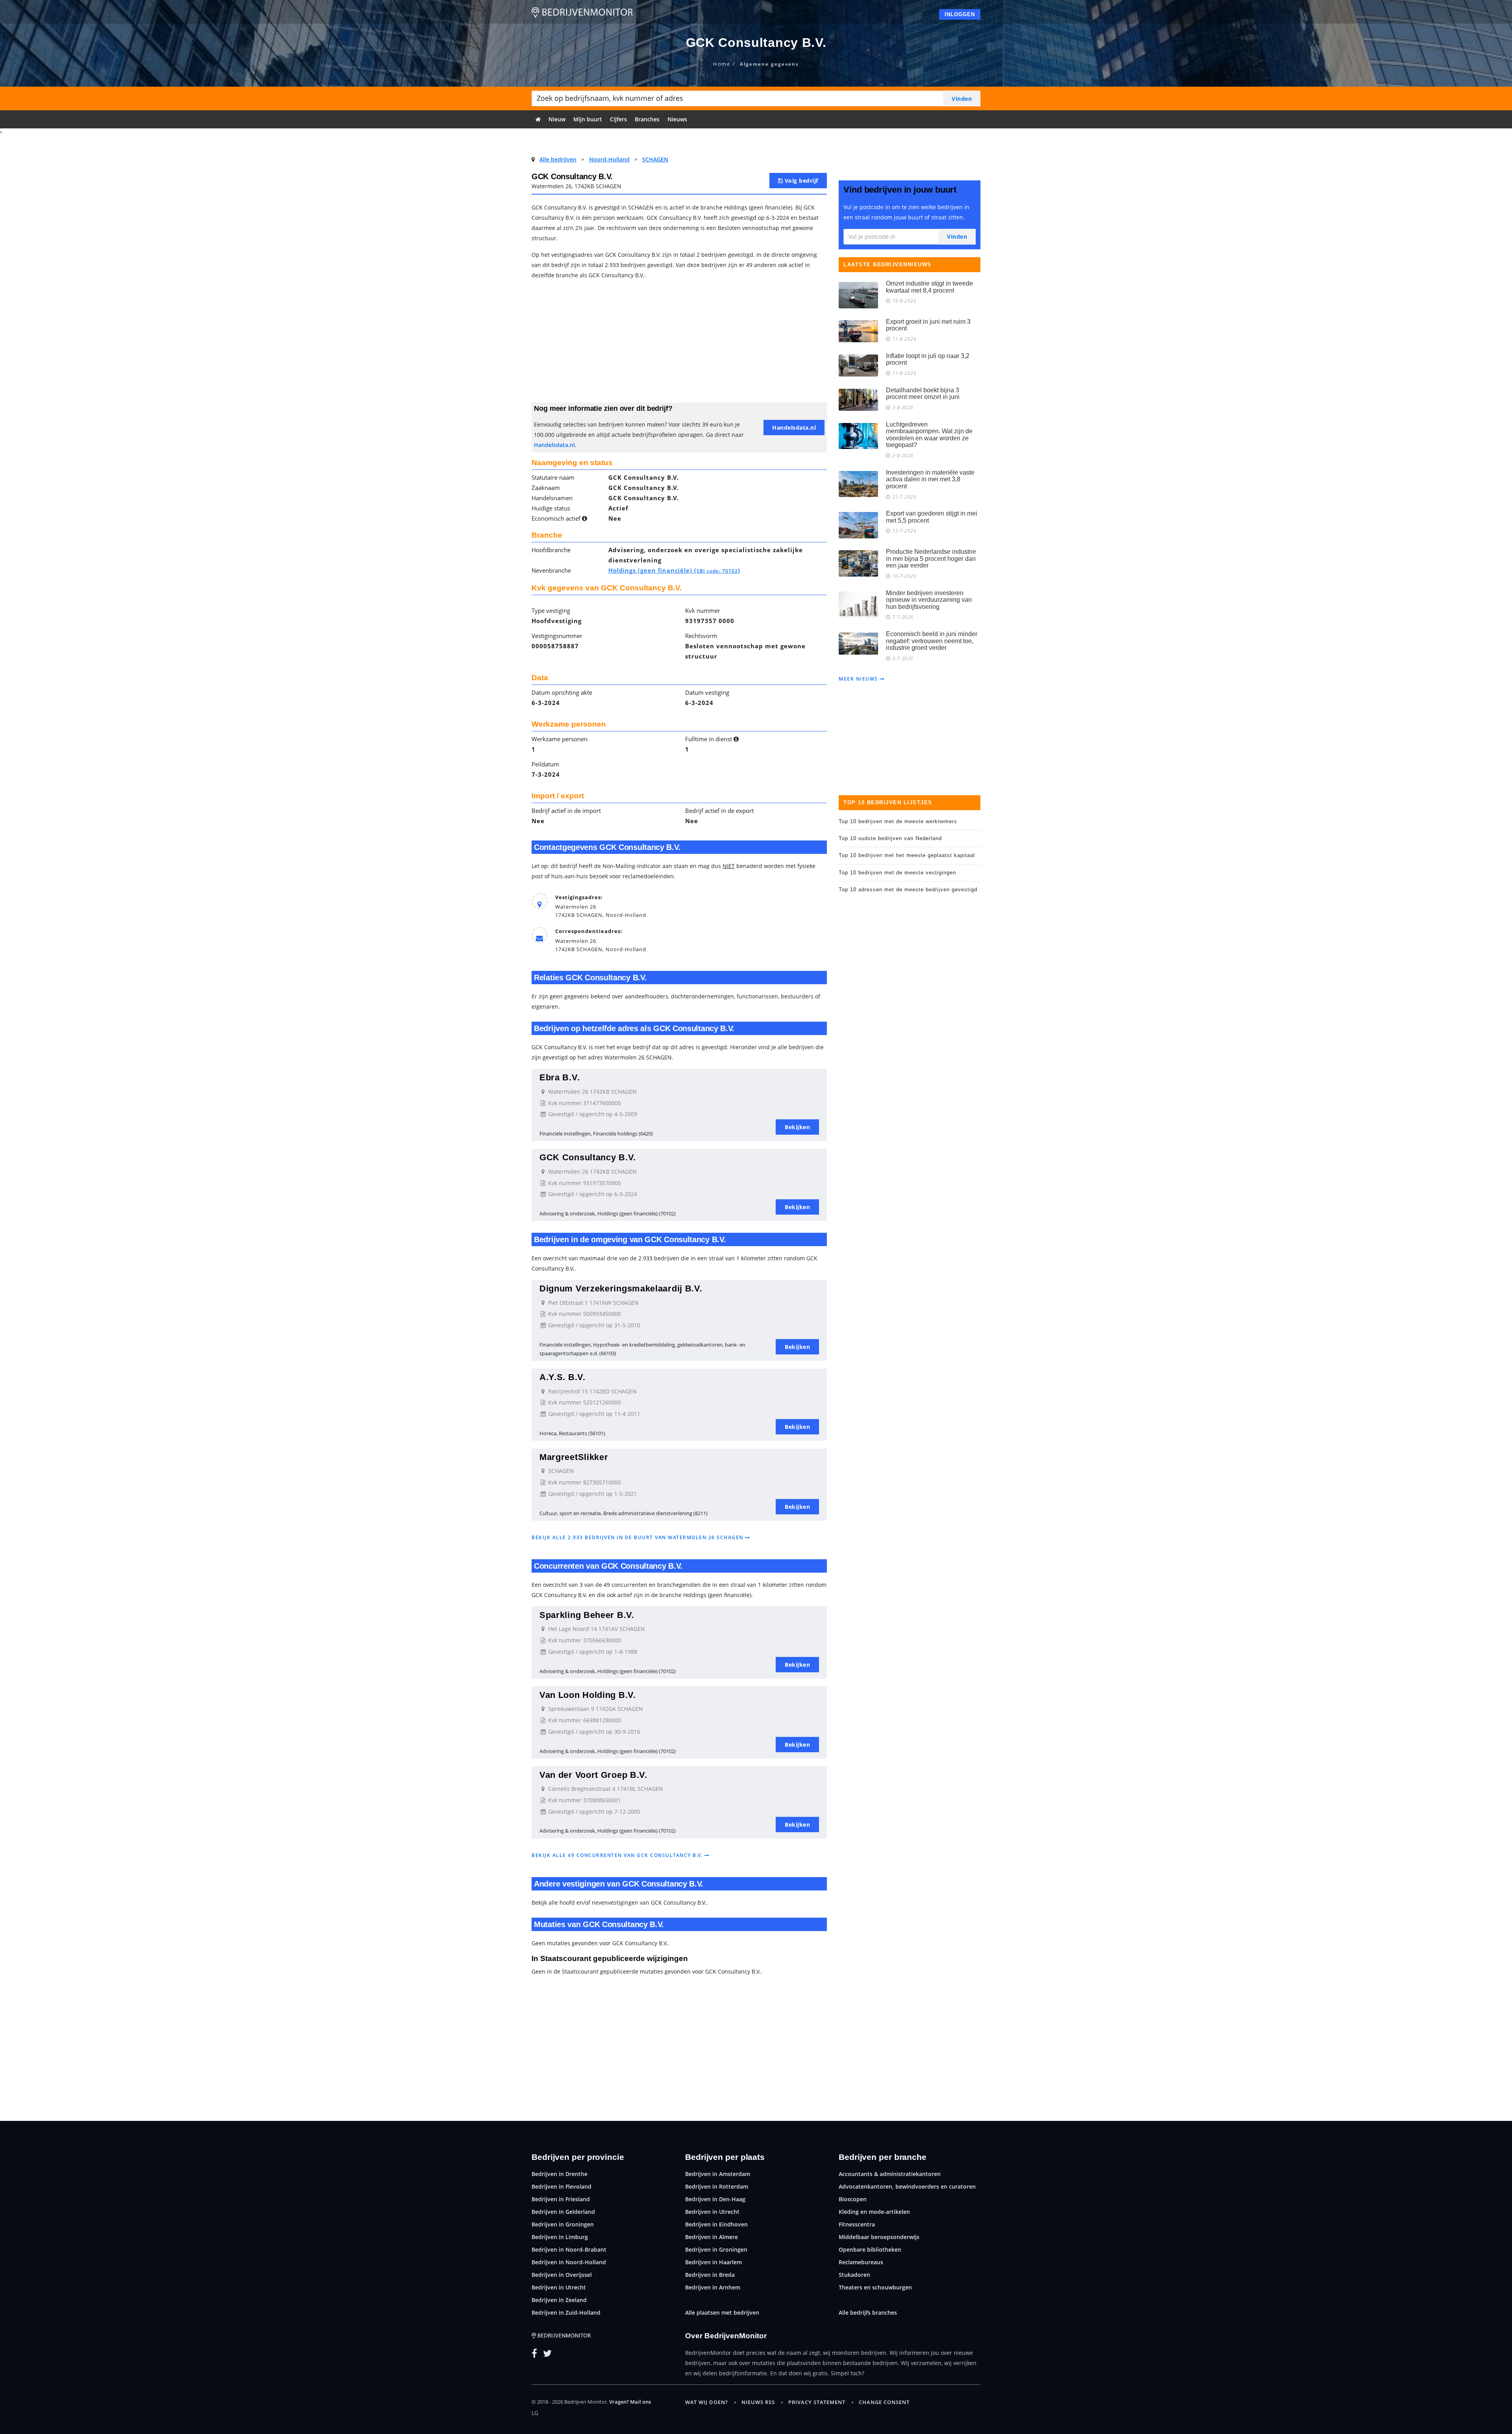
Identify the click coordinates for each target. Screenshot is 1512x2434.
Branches (647, 119)
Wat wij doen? (707, 2402)
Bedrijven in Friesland (561, 2199)
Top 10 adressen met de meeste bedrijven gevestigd (908, 890)
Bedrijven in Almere (712, 2237)
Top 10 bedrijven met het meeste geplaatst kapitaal (907, 855)
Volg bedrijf (800, 181)
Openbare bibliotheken (870, 2249)
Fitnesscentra (857, 2224)
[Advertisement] (679, 343)
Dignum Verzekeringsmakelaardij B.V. (621, 1288)
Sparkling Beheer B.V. (587, 1615)
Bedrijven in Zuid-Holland (566, 2312)
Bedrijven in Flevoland (561, 2186)
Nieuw (557, 119)
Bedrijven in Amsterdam (718, 2174)
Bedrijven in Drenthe (560, 2174)
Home (722, 64)
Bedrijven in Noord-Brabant (569, 2249)
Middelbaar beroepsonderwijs (879, 2237)
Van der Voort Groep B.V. (593, 1775)
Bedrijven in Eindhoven (716, 2224)
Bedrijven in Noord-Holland (569, 2262)
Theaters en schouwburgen (875, 2287)
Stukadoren (854, 2275)
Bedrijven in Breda (710, 2275)
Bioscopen (853, 2199)
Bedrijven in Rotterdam (717, 2186)
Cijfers (618, 119)
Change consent (884, 2402)
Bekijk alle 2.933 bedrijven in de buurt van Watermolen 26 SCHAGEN (638, 1537)
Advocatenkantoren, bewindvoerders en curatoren (907, 2186)
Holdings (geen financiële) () (674, 570)
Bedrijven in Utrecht (559, 2287)
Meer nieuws (859, 679)
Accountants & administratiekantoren (890, 2174)
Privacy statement (817, 2402)
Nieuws (677, 119)
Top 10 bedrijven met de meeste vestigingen (897, 873)
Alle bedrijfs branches (868, 2312)
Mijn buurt (588, 119)
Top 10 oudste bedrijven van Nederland (890, 838)
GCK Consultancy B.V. (588, 1157)
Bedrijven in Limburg (560, 2237)
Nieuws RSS (758, 2402)
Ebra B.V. (560, 1077)
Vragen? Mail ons (630, 2402)
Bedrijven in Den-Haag (715, 2199)
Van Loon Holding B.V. (588, 1695)
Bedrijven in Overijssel (562, 2275)
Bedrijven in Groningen (563, 2224)
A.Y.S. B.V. (562, 1377)
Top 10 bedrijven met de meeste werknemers (898, 821)
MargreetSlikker (574, 1457)
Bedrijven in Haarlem (713, 2262)
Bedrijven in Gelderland (563, 2212)
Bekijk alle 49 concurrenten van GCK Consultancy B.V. (618, 1855)
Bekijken (797, 1127)
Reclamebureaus (861, 2262)
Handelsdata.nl (554, 445)
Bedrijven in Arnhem (713, 2287)
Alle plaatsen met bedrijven (722, 2312)
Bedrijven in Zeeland (559, 2300)
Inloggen (960, 14)
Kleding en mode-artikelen (874, 2212)
